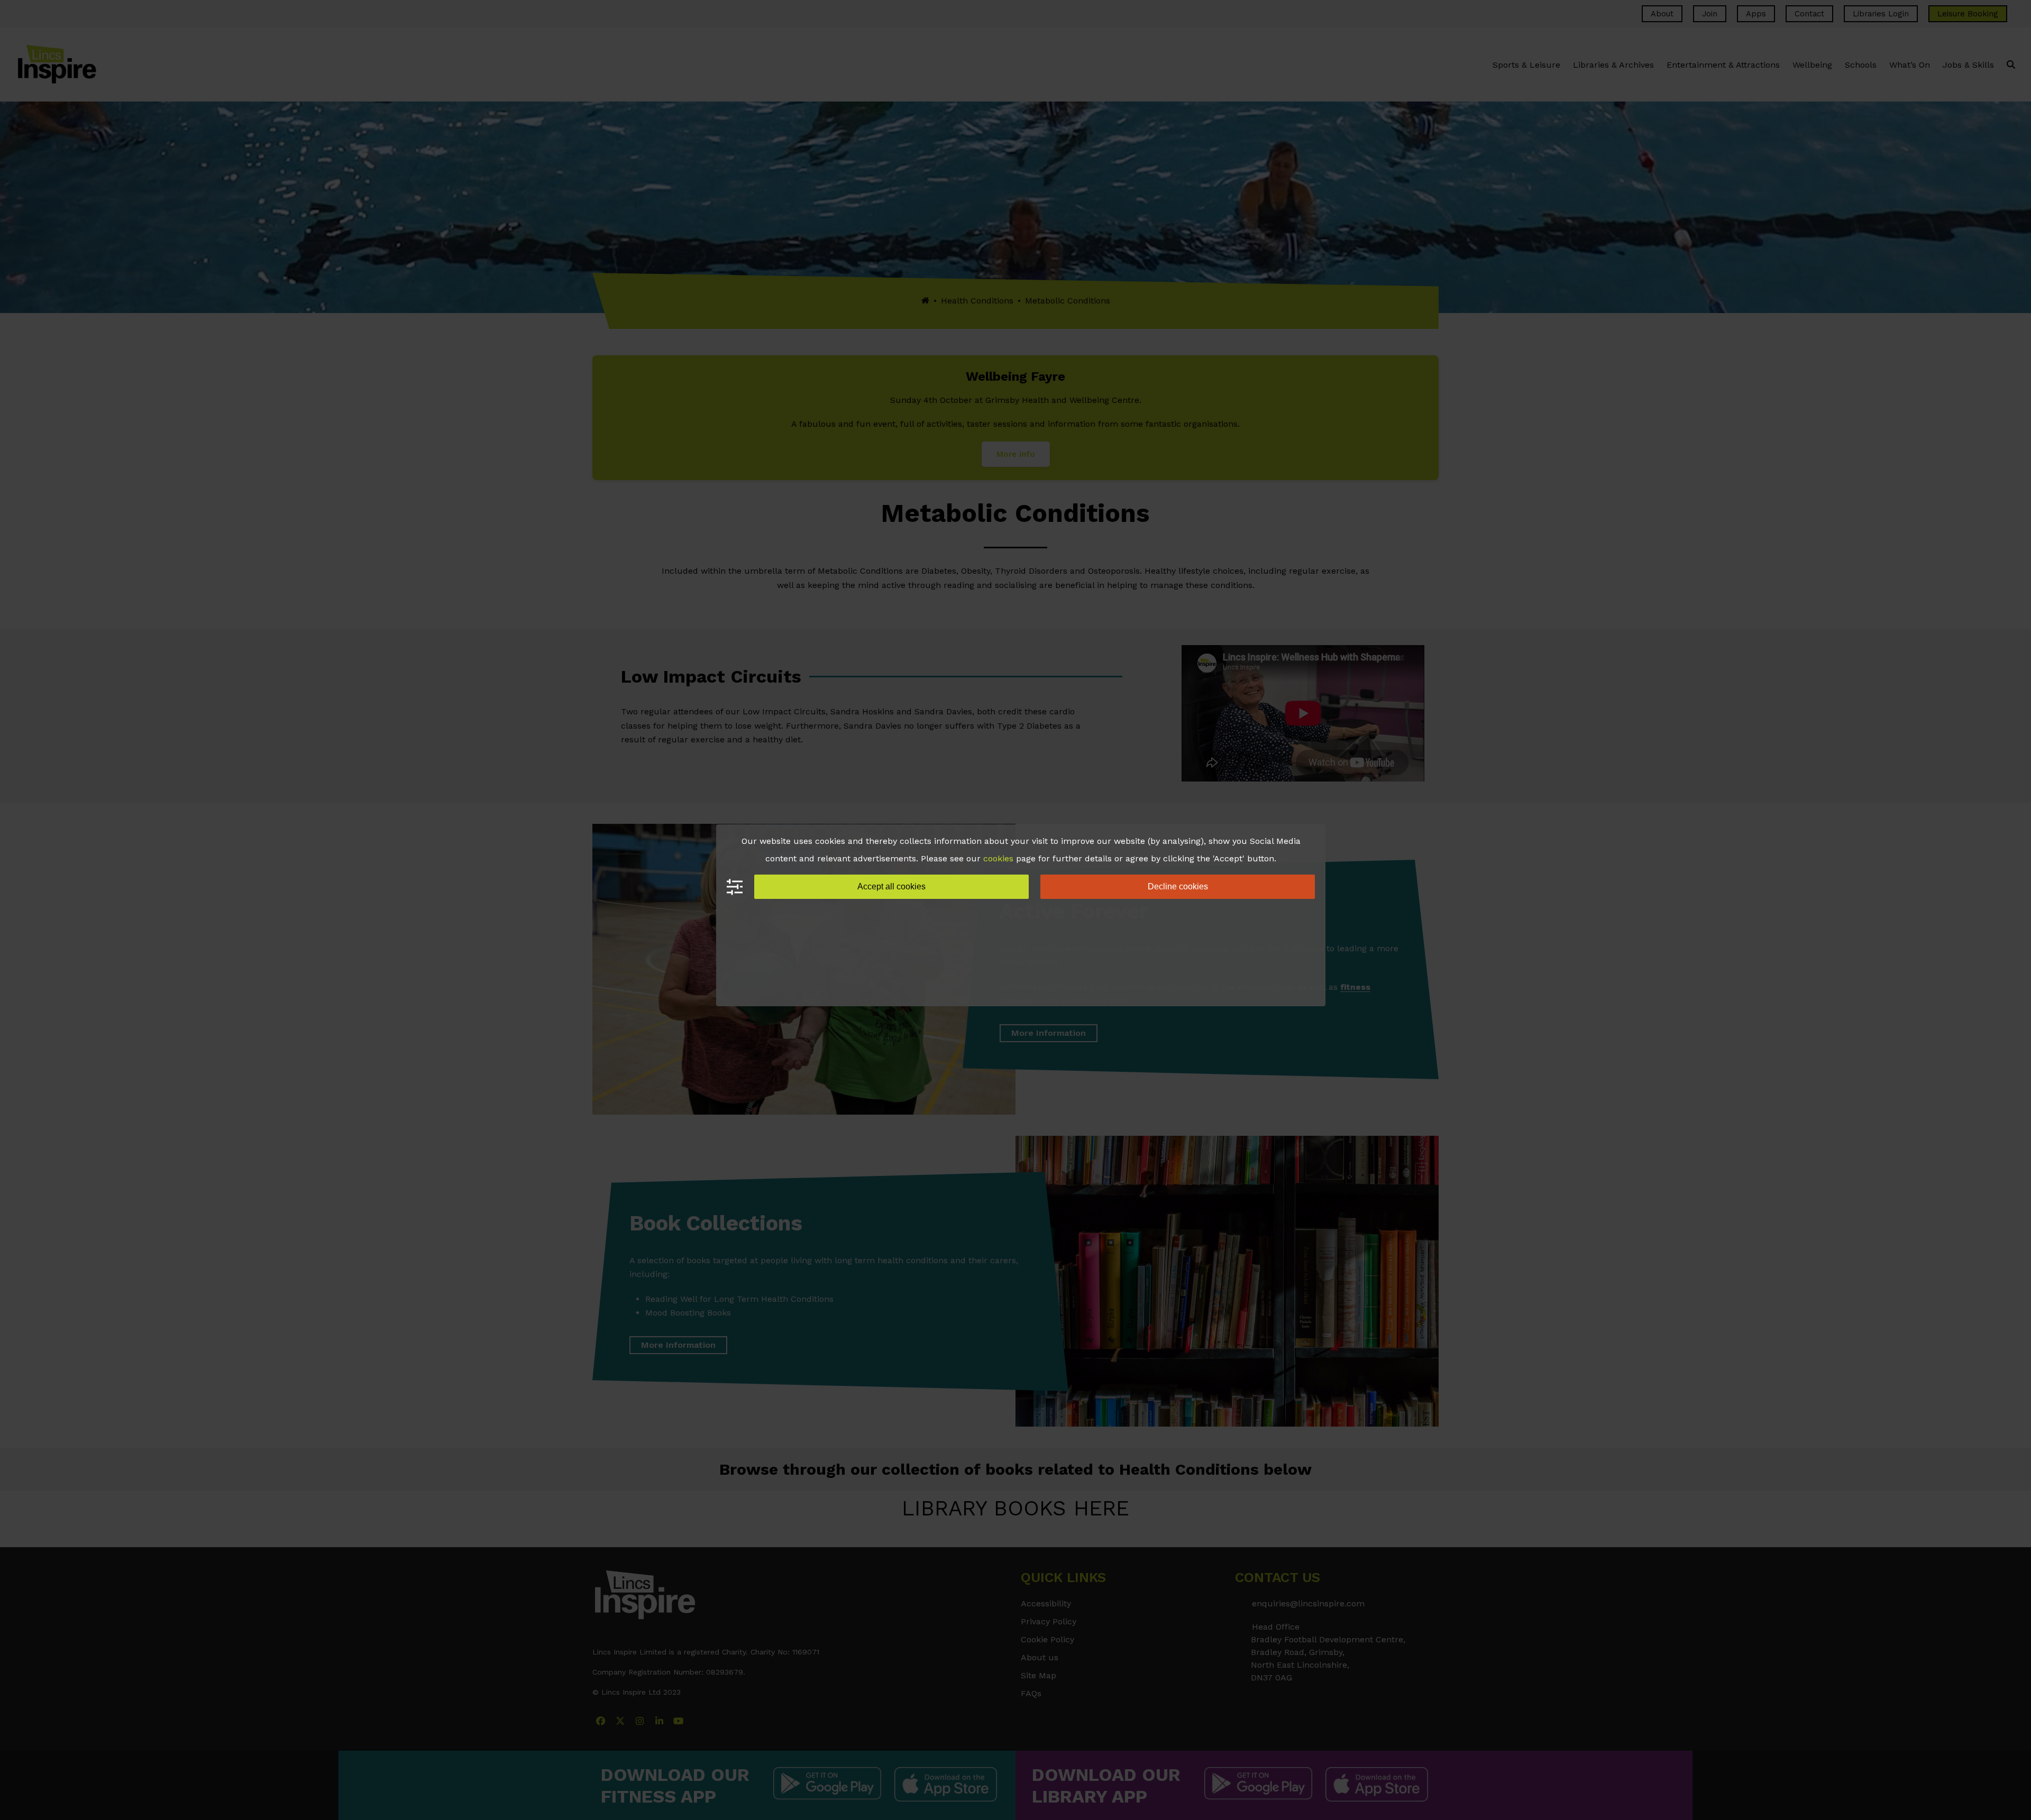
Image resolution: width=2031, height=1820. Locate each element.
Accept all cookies (891, 886)
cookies (998, 858)
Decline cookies (1178, 886)
